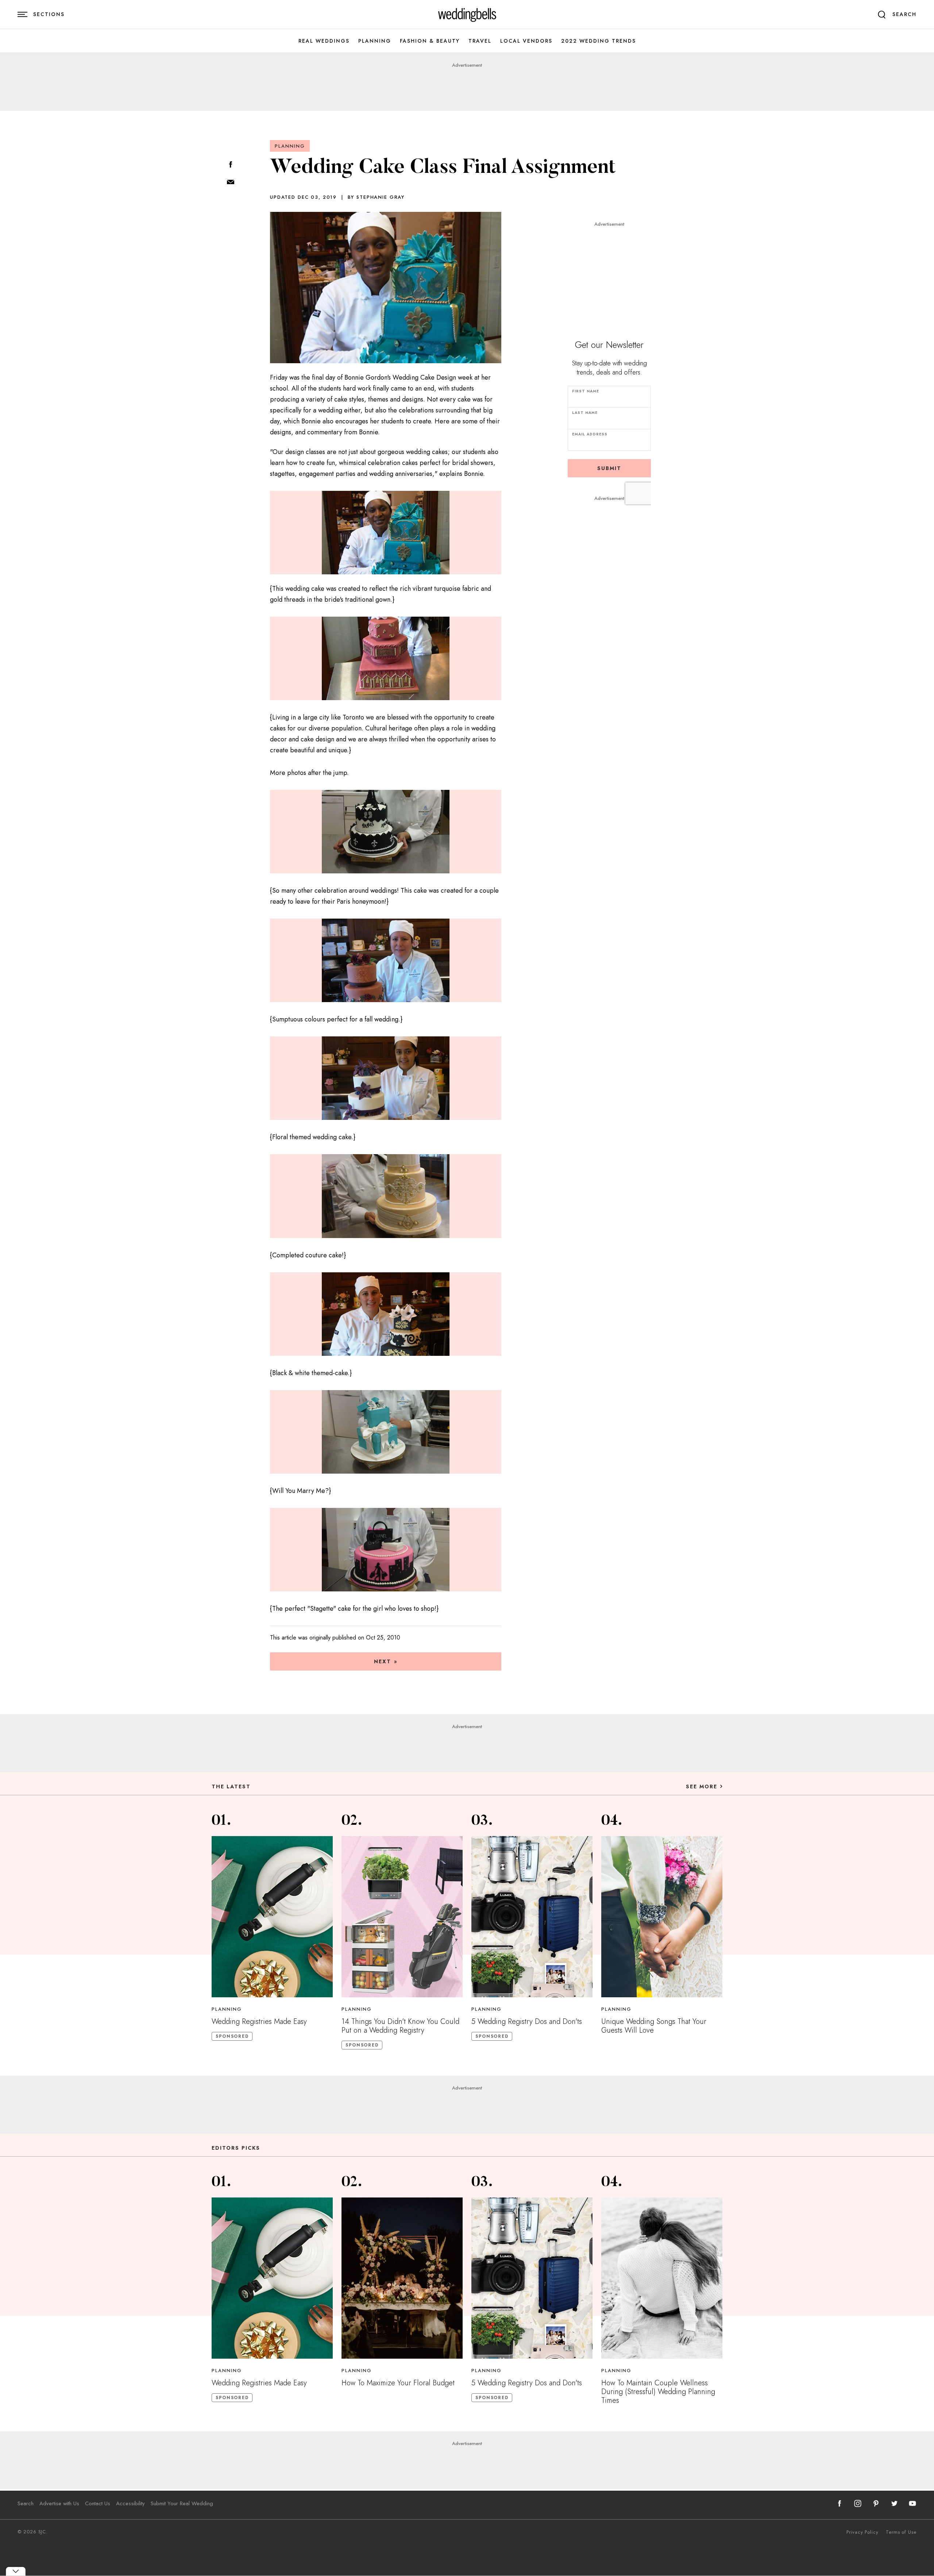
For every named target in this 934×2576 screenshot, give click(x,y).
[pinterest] (876, 2503)
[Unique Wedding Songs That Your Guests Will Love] (662, 1917)
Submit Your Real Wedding (182, 2503)
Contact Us (98, 2503)
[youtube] (912, 2503)
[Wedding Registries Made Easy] (272, 1917)
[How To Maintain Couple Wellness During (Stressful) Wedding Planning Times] (662, 2278)
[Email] (231, 183)
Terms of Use (901, 2532)
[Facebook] (231, 165)
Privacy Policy (862, 2532)
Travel (480, 41)
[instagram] (858, 2503)
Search (26, 2503)
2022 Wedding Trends (599, 41)
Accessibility (130, 2503)
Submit (609, 468)
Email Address (590, 434)
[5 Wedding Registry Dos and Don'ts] (532, 1917)
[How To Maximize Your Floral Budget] (402, 2278)
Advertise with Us (59, 2503)
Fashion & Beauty (430, 41)
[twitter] (894, 2503)
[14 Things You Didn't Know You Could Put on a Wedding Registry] (402, 1917)
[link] (467, 15)
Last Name (585, 413)
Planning (375, 41)
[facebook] (840, 2503)
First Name (586, 391)
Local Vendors (526, 41)
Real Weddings (324, 41)
